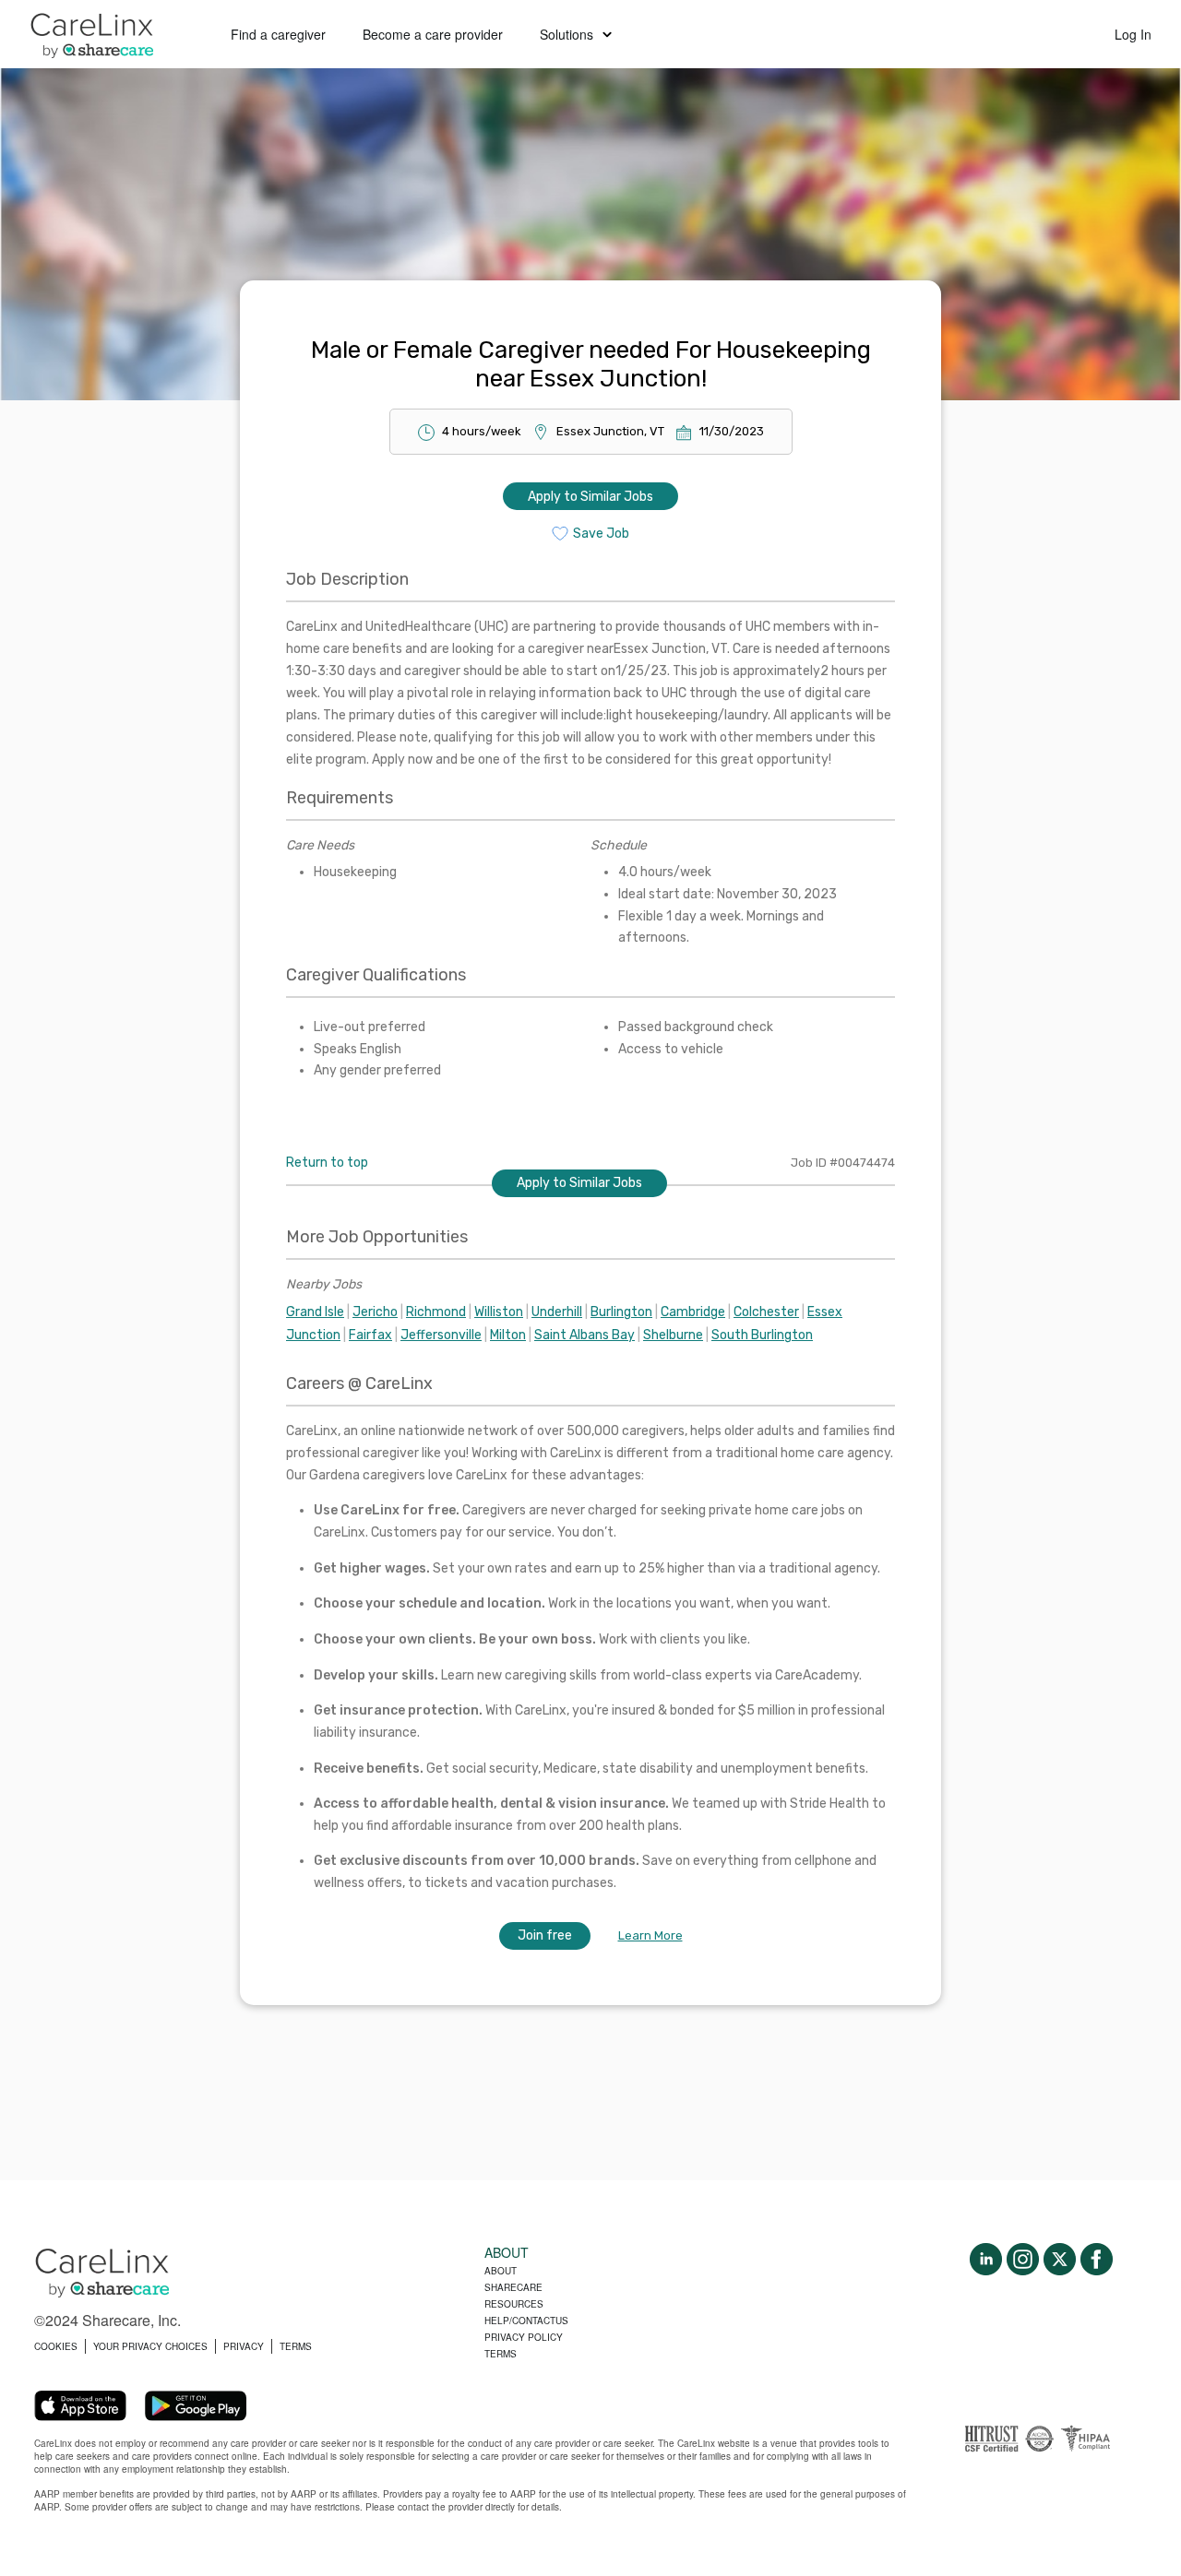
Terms (501, 2354)
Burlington (621, 1312)
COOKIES (56, 2346)
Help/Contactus (526, 2321)
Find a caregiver (278, 34)
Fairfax (370, 1335)
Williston (499, 1312)
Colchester (766, 1312)
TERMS (296, 2346)
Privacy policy (524, 2337)
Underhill (557, 1312)
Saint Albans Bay (585, 1335)
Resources (514, 2304)
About (501, 2271)
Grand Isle (315, 1312)
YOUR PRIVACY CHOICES (150, 2346)
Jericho (375, 1312)
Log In (1133, 34)
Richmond (436, 1312)
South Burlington (762, 1335)
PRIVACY (244, 2346)
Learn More (650, 1935)
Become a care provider (433, 34)
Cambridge (693, 1312)
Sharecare (513, 2287)
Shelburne (673, 1335)
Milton (508, 1335)
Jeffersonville (441, 1335)
